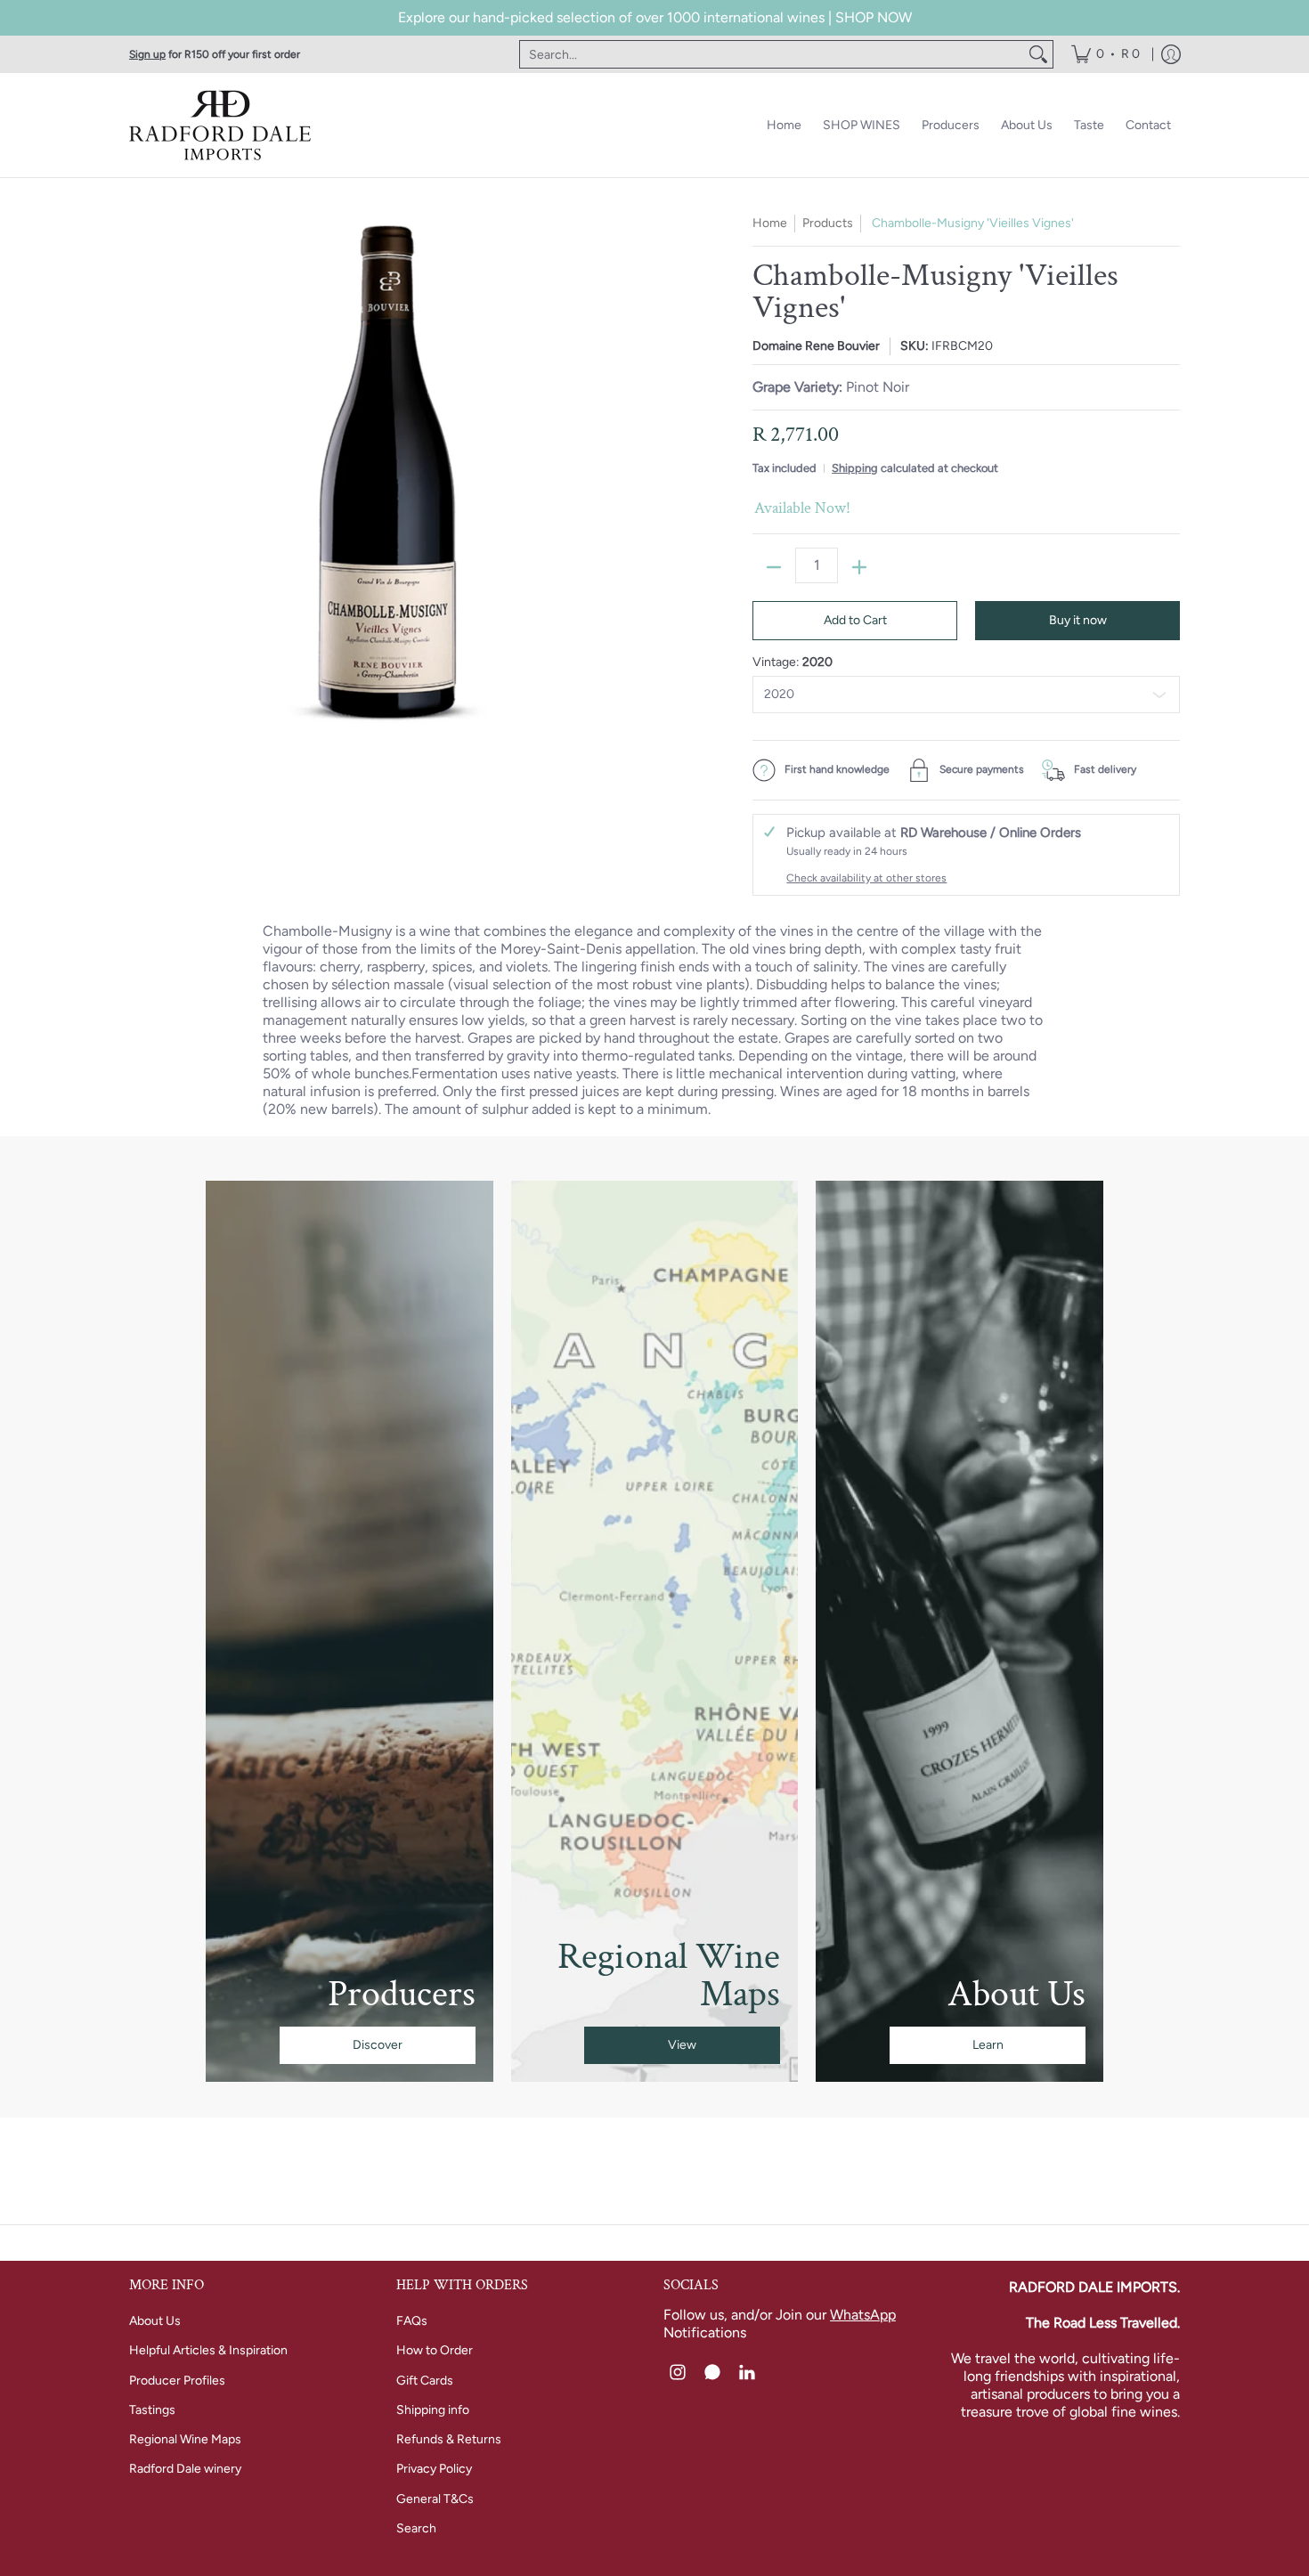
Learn (988, 2045)
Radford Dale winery (185, 2469)
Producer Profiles (177, 2381)
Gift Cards (425, 2381)
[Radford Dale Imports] (223, 125)
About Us (155, 2321)
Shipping (855, 468)
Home (770, 223)
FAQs (412, 2321)
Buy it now (1078, 620)
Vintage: (793, 662)
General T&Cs (435, 2499)
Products (828, 223)
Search (416, 2528)
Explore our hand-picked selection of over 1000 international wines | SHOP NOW (655, 17)
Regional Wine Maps (185, 2439)
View (682, 2045)
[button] (678, 2373)
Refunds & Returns (449, 2439)
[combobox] (772, 54)
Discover (378, 2045)
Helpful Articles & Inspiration (208, 2350)
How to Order (435, 2350)
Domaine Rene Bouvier (816, 346)
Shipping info (433, 2410)
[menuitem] (1106, 54)
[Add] (859, 567)
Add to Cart (855, 620)
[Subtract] (774, 567)
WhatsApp (863, 2315)
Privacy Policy (434, 2469)
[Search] (1038, 54)
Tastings (152, 2410)
